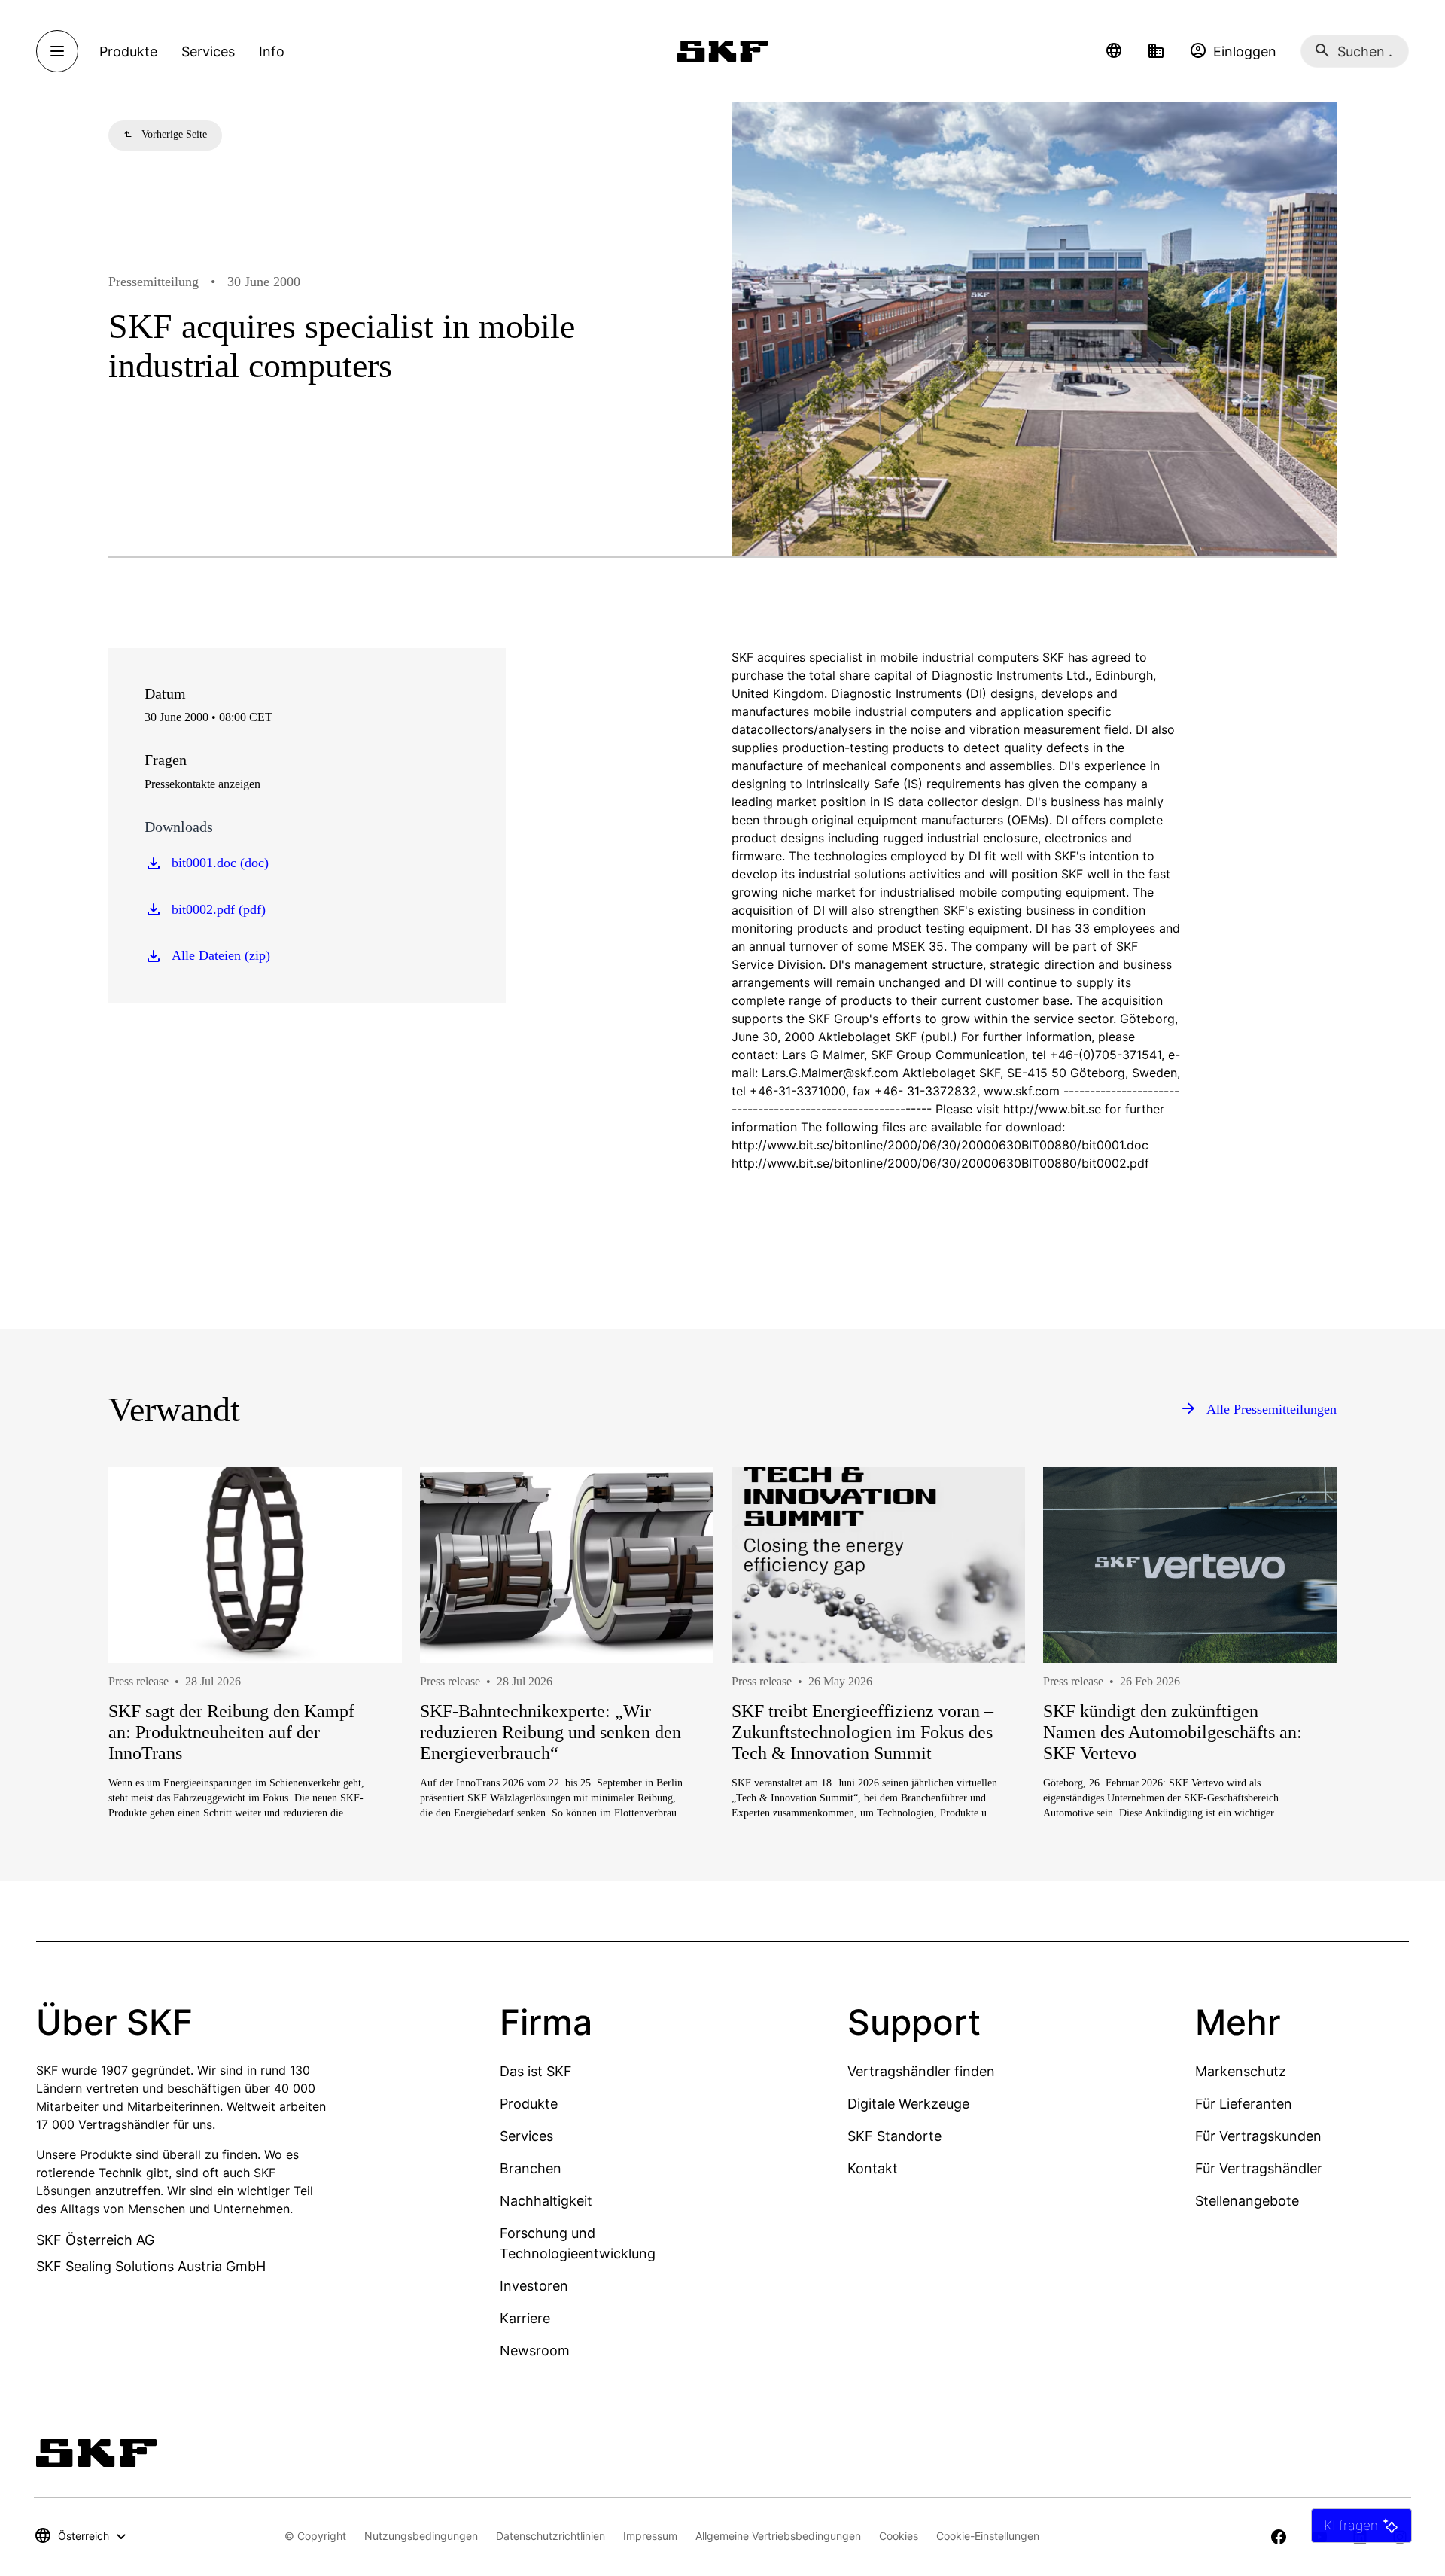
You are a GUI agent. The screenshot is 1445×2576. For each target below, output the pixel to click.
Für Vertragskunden (1258, 2136)
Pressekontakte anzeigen (202, 784)
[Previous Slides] (148, 1698)
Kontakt (873, 2168)
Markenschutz (1241, 2071)
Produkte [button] (128, 52)
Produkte (529, 2104)
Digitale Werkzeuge (908, 2104)
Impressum (650, 2536)
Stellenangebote (1247, 2201)
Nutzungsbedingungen (421, 2536)
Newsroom (535, 2351)
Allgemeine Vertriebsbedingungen (778, 2536)
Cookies (899, 2536)
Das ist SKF (536, 2071)
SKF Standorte (894, 2136)
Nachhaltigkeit (546, 2201)
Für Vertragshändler (1259, 2168)
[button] (1114, 51)
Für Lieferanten (1244, 2104)
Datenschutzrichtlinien (551, 2536)
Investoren (534, 2286)
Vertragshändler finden (921, 2071)
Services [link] (208, 52)
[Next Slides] (1297, 1698)
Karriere (525, 2318)
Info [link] (272, 52)
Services (526, 2136)
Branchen (531, 2168)
